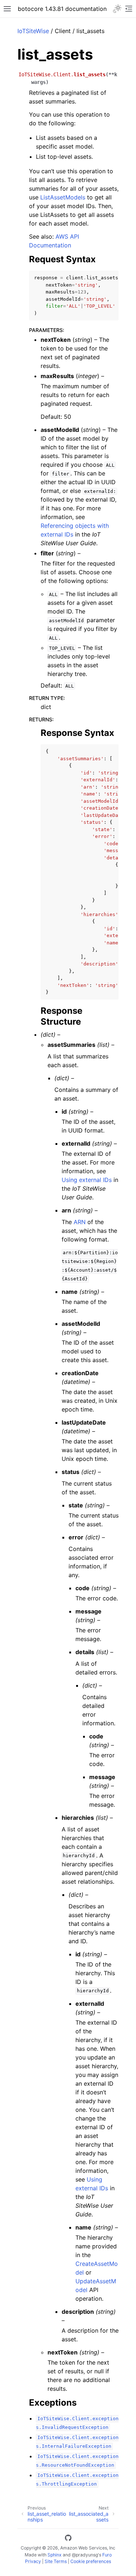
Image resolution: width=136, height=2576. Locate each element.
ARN (80, 1222)
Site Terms (56, 2561)
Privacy (33, 2561)
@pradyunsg (85, 2555)
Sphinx (55, 2555)
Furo (107, 2555)
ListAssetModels (63, 197)
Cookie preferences (91, 2561)
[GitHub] (68, 2539)
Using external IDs (87, 1180)
